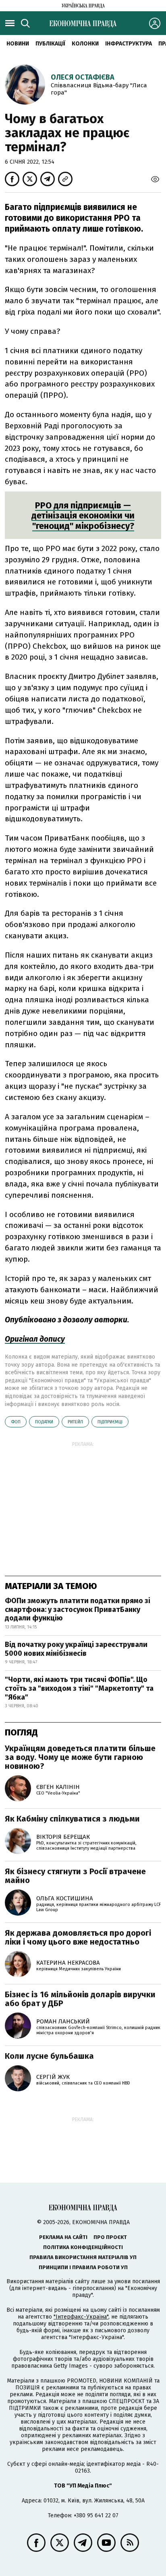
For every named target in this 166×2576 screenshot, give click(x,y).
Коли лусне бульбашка (49, 2056)
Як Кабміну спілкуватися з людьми (72, 1819)
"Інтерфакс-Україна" (81, 2317)
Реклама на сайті (63, 2237)
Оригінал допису (35, 1339)
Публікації (50, 44)
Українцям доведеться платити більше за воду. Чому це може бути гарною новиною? (80, 1757)
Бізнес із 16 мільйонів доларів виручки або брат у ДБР (80, 1999)
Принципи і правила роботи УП (83, 2267)
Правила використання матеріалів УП (83, 2257)
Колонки (85, 44)
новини (18, 44)
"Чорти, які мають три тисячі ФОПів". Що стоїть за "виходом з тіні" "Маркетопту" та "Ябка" (79, 1688)
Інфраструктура (129, 44)
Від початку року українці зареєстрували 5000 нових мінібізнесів (76, 1649)
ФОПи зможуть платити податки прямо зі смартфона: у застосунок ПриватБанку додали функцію (78, 1609)
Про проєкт (110, 2237)
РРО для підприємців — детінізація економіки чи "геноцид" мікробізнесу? (83, 516)
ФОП (16, 1422)
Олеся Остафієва (83, 77)
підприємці (110, 1422)
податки (44, 1422)
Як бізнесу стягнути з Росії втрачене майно (75, 1876)
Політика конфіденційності (83, 2247)
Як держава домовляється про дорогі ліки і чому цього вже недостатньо (78, 1937)
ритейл (75, 1422)
